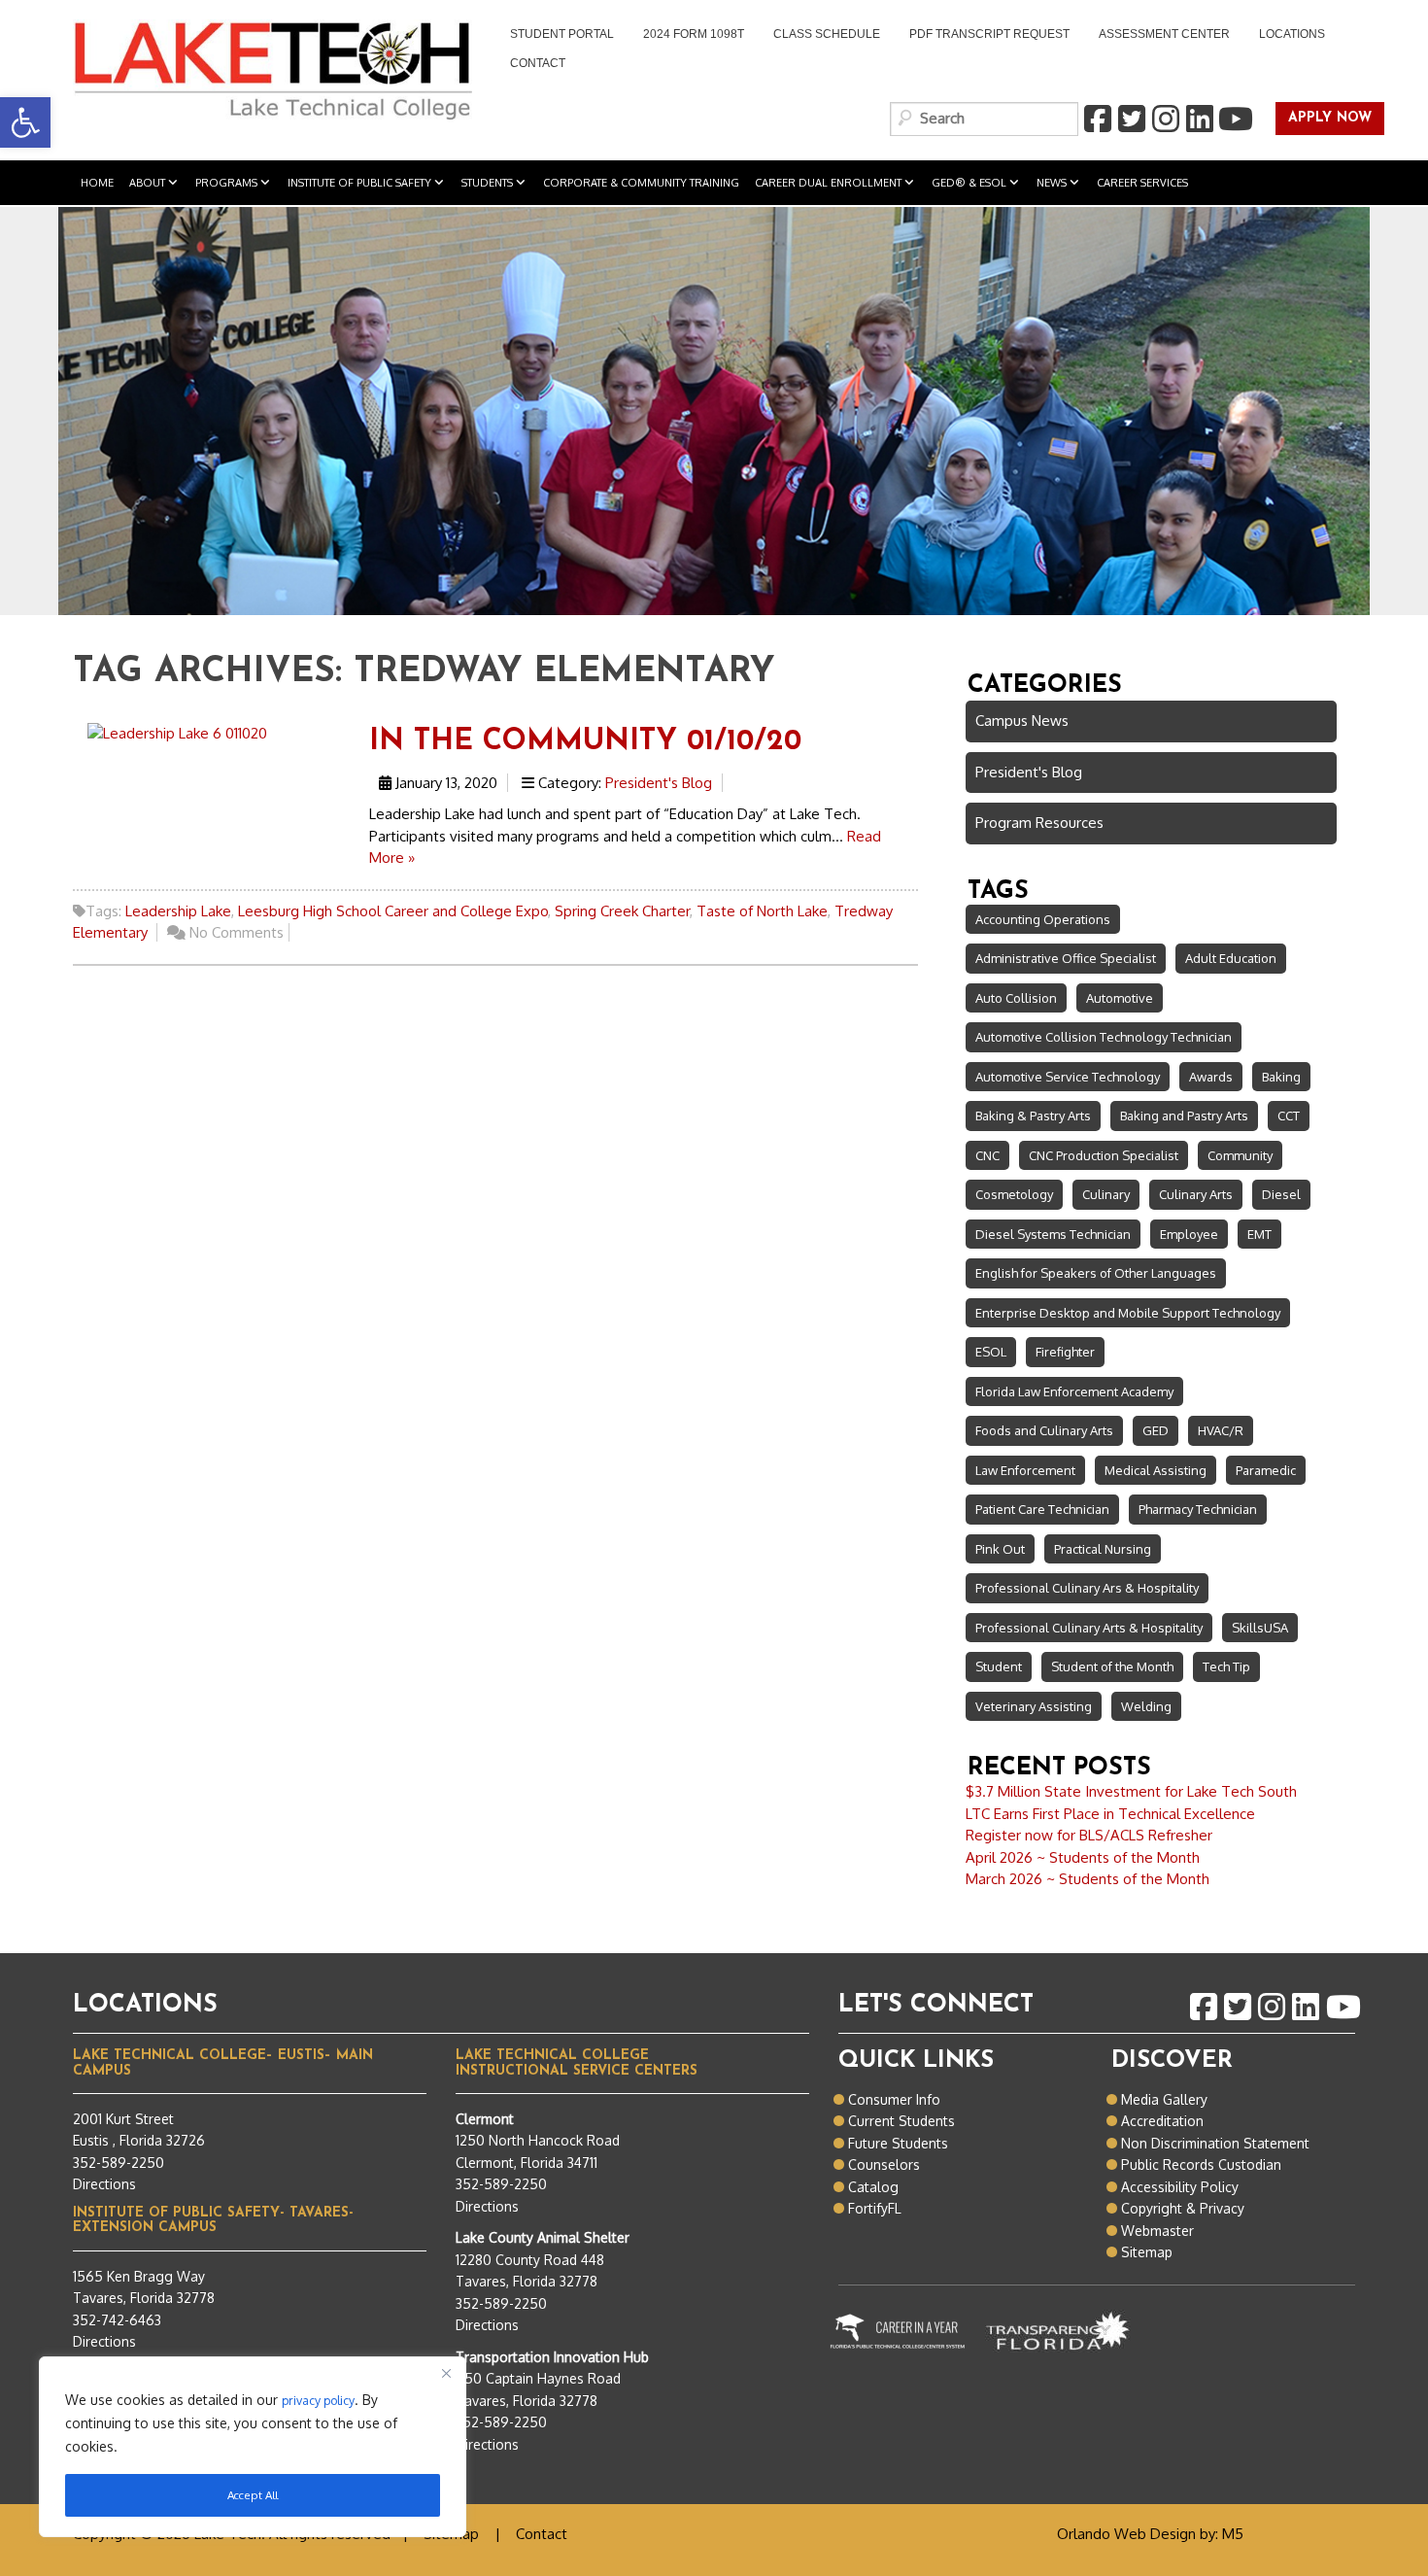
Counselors (884, 2164)
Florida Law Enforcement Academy (1074, 1391)
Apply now (1324, 119)
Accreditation (1162, 2121)
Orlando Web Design (1126, 2534)
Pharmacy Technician (1198, 1509)
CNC (987, 1155)
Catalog (873, 2187)
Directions (104, 2184)
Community (1240, 1155)
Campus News (1022, 721)
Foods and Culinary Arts (1044, 1430)
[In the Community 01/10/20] (177, 732)
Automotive (1120, 998)
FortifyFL (875, 2208)
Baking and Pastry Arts (1184, 1116)
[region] (253, 2447)
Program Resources (1039, 823)
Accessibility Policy (1180, 2187)
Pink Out (1000, 1549)
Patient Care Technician (1042, 1509)
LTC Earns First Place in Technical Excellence (1110, 1814)
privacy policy (318, 2400)
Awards (1211, 1077)
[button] (25, 122)
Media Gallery (1164, 2099)
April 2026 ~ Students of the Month (1083, 1857)
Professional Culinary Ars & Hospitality (1087, 1588)
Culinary (1106, 1194)
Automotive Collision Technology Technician (1104, 1037)
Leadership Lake (178, 911)
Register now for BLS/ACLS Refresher (1089, 1835)
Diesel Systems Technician (1053, 1234)
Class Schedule (827, 34)
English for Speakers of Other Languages (1096, 1273)
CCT (1289, 1116)
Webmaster (1157, 2231)
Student (999, 1666)
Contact (538, 63)
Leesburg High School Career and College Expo (393, 911)
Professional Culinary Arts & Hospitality (1089, 1628)
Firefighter (1065, 1352)
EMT (1259, 1234)
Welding (1146, 1706)
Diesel (1281, 1194)
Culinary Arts (1196, 1194)
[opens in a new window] (1097, 120)
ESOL (991, 1352)
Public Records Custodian (1201, 2164)
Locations (1292, 34)
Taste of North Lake (762, 911)
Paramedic (1266, 1470)
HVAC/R (1221, 1430)
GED (1156, 1430)
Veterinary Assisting (1034, 1706)
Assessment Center (1164, 34)
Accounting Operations (1043, 919)
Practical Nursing (1103, 1549)
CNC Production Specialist (1104, 1155)
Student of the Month (1112, 1666)
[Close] (446, 2373)
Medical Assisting (1156, 1470)
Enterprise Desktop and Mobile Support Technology (1128, 1313)
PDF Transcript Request (982, 36)
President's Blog (659, 783)
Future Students (898, 2143)
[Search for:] (984, 119)
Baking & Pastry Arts (1033, 1116)
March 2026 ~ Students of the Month (1088, 1879)
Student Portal (555, 36)
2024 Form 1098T (694, 34)
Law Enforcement (1025, 1470)
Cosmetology (1014, 1194)
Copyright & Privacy (1183, 2208)
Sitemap (1147, 2252)
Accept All (253, 2495)
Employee (1189, 1234)
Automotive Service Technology (1068, 1077)
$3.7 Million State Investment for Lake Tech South (1131, 1791)
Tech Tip (1226, 1666)
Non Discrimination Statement (1215, 2143)
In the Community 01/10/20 (585, 742)
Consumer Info (894, 2099)
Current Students (901, 2121)
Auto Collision (1016, 998)
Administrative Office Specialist (1066, 958)
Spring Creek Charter (622, 911)
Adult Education (1231, 958)
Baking (1281, 1077)
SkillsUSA (1260, 1628)
